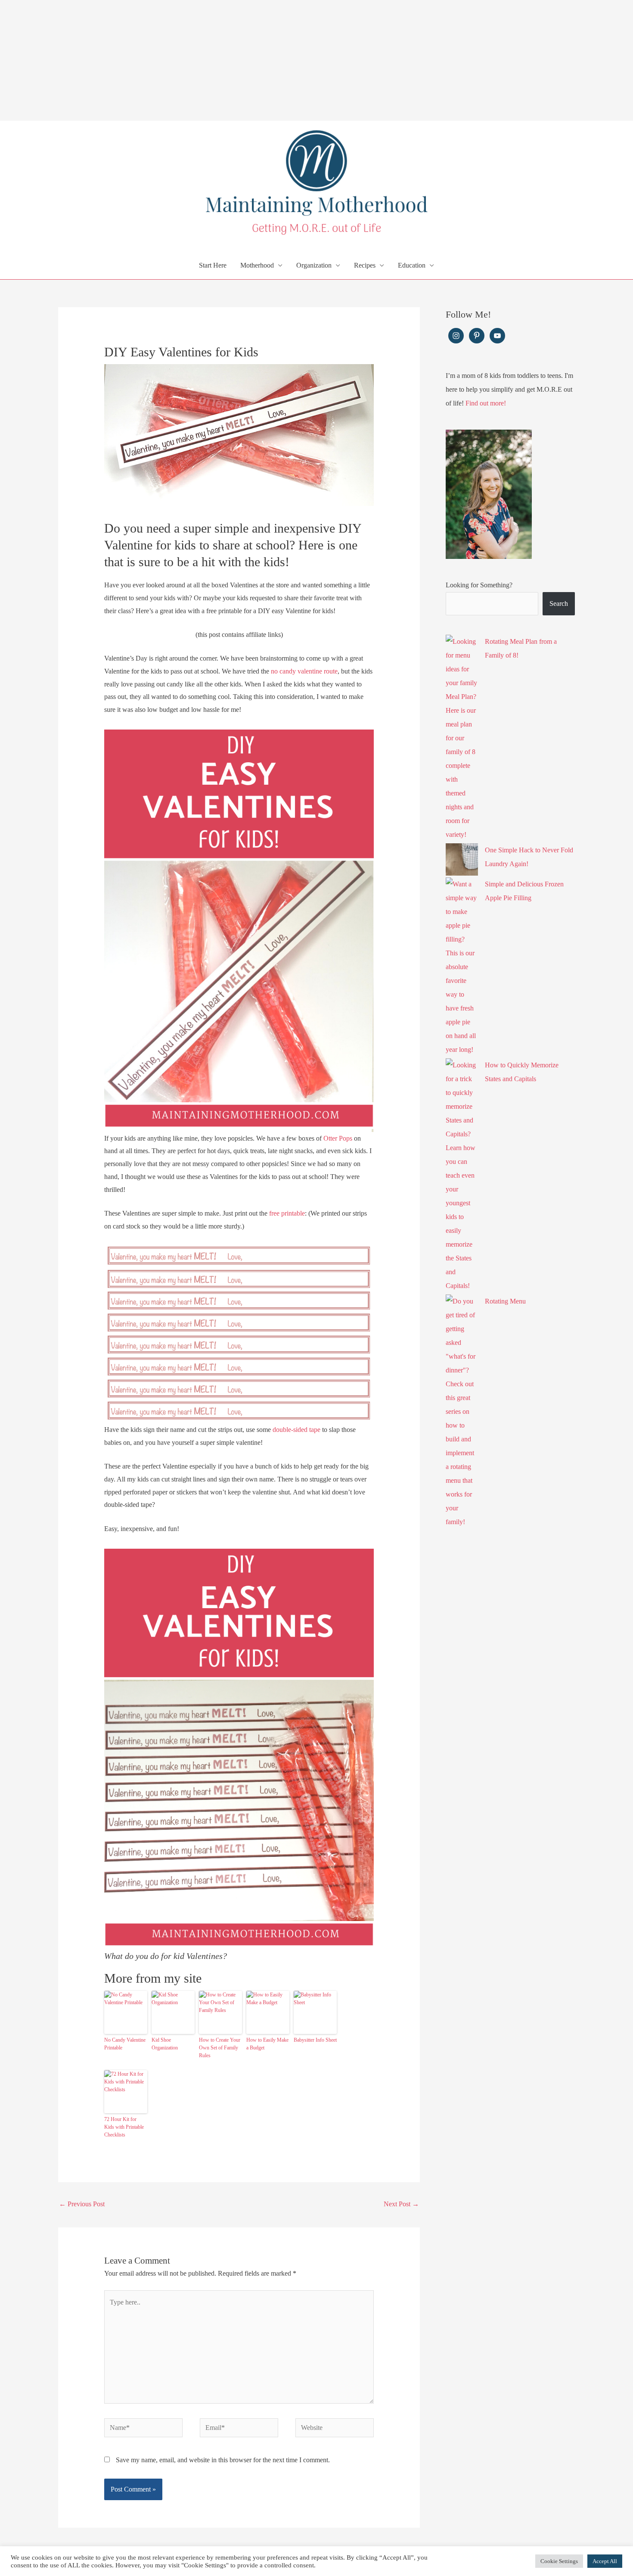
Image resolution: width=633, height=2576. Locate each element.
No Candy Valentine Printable (125, 2044)
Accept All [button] (605, 2561)
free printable (286, 1213)
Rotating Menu (505, 1301)
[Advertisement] (258, 60)
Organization (314, 265)
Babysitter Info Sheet (315, 2040)
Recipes (365, 265)
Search (559, 603)
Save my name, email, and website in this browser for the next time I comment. (223, 2460)
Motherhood (257, 265)
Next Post (401, 2204)
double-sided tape (296, 1430)
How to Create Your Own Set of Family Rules (220, 2048)
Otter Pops (338, 1138)
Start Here (213, 265)
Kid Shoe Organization (165, 2044)
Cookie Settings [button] (559, 2561)
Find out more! (486, 403)
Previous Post (82, 2204)
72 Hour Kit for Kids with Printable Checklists (124, 2127)
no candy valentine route (304, 671)
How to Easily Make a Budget (267, 2044)
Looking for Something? (479, 585)
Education (412, 265)
